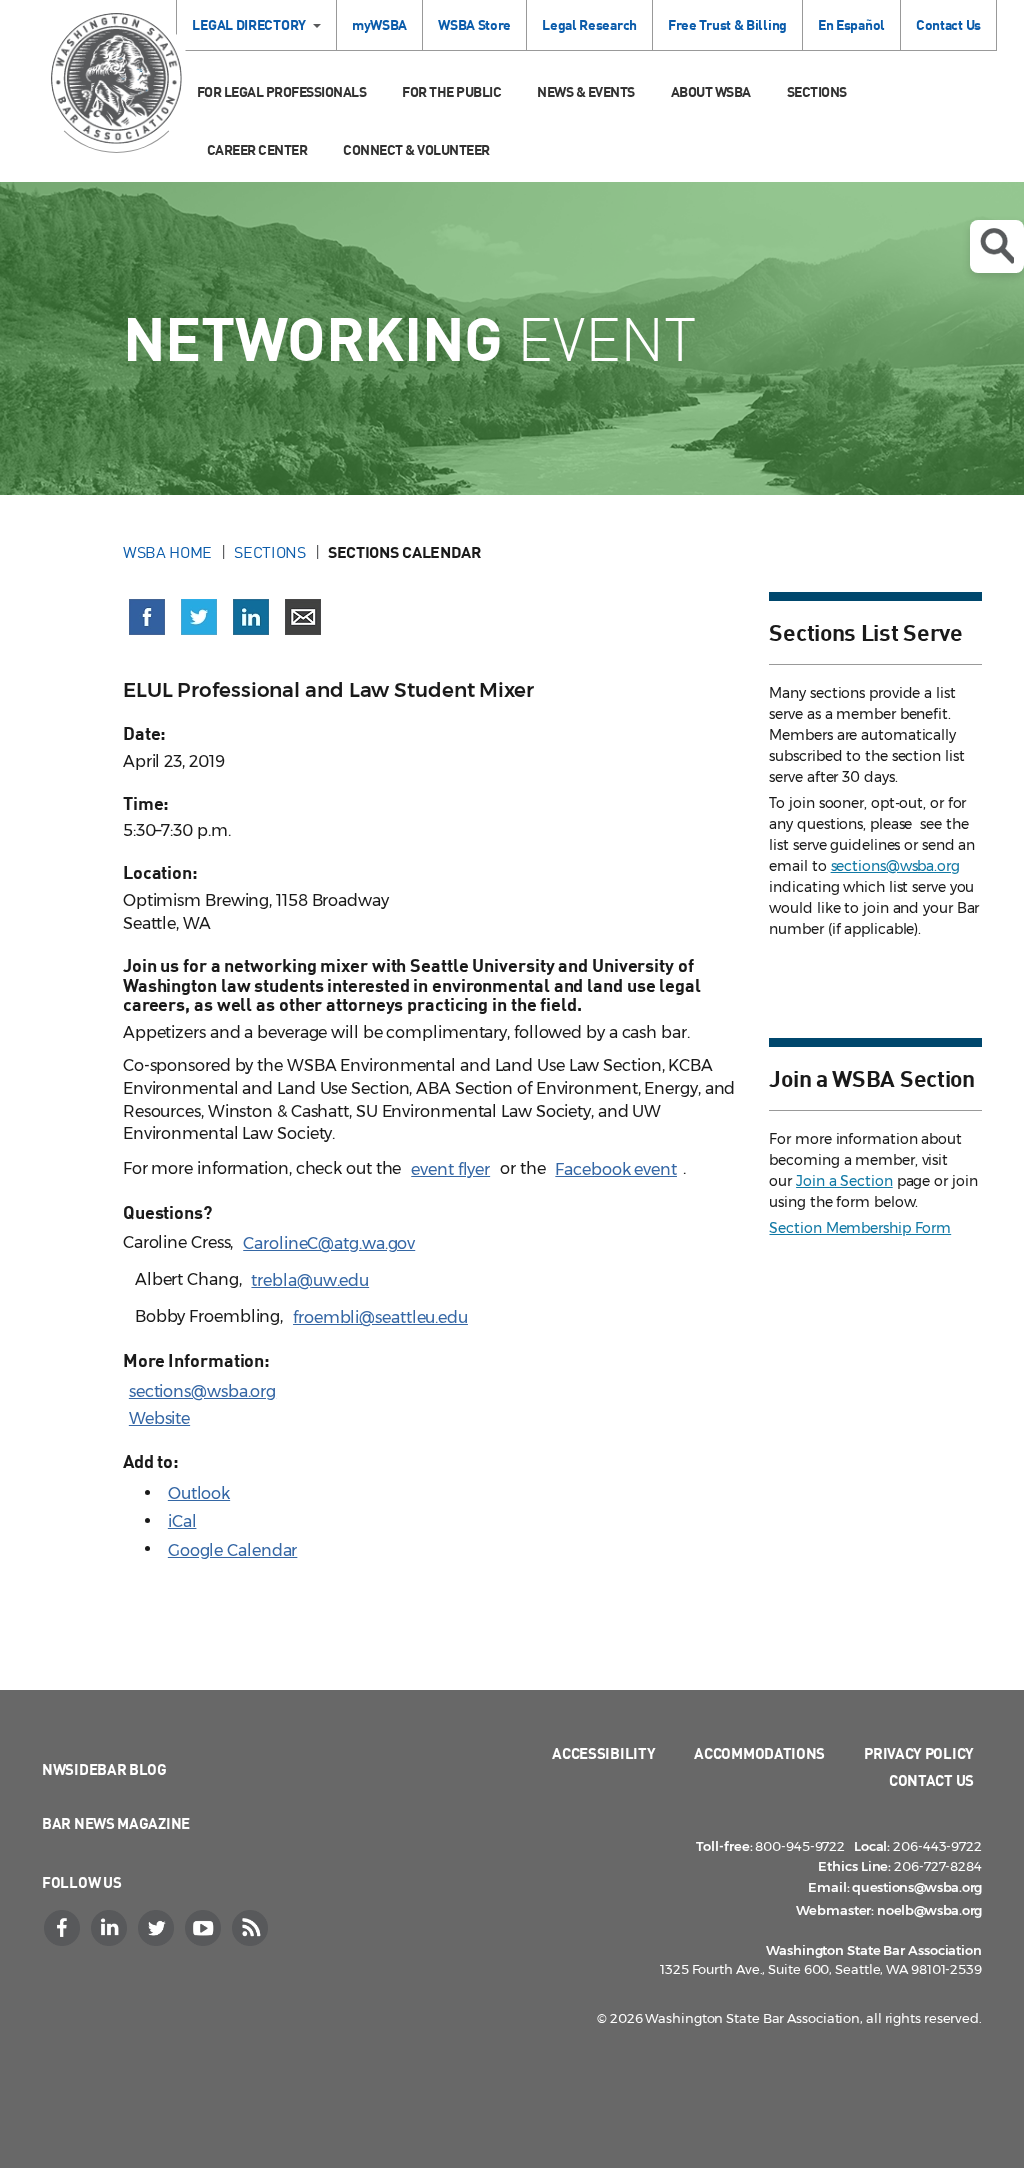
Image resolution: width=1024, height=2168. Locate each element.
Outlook (199, 1493)
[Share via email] (303, 617)
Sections (817, 91)
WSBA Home (167, 552)
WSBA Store (474, 24)
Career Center (257, 149)
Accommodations (759, 1753)
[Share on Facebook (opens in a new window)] (147, 617)
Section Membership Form (860, 1228)
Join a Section (844, 1181)
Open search (997, 246)
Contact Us (948, 24)
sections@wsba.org (202, 1391)
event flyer (450, 1169)
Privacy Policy (919, 1753)
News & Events (586, 91)
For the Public (451, 91)
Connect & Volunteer (416, 149)
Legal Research (589, 24)
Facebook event (616, 1169)
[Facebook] (64, 1928)
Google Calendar (233, 1550)
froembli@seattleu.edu (380, 1317)
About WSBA (711, 91)
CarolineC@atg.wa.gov (329, 1243)
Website (159, 1418)
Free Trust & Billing (727, 24)
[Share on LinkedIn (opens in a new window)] (251, 617)
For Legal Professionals (282, 91)
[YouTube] (205, 1928)
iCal (182, 1521)
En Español (851, 24)
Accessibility (603, 1753)
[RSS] (252, 1928)
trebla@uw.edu (310, 1280)
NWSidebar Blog (104, 1769)
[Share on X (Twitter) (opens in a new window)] (199, 617)
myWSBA (379, 24)
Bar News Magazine (116, 1823)
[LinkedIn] (111, 1928)
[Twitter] (158, 1928)
